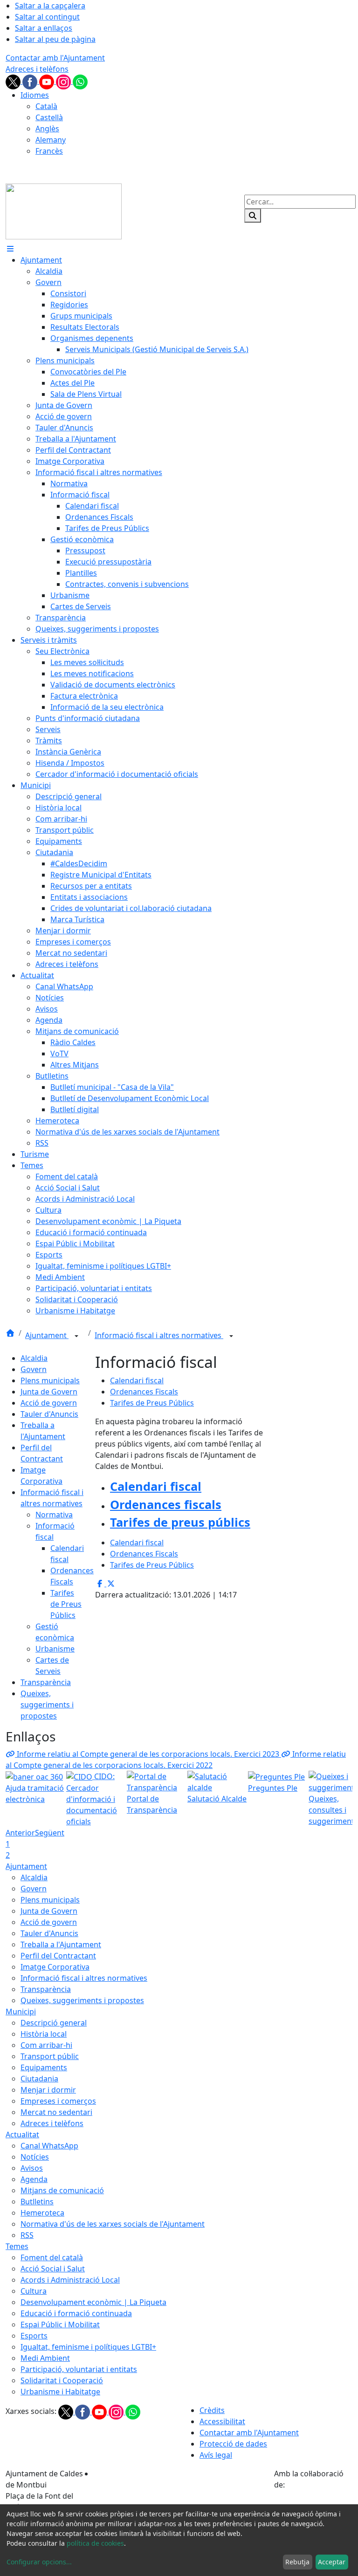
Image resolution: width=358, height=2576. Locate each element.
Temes (17, 2246)
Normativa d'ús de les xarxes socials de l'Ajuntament (113, 2224)
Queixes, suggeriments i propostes (47, 1705)
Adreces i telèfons (37, 69)
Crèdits (212, 2410)
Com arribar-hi (46, 2045)
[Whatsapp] (80, 81)
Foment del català (52, 2257)
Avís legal (216, 2455)
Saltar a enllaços (44, 28)
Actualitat (22, 2134)
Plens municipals (50, 1380)
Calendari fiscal (137, 1380)
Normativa (54, 1515)
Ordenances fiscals (166, 1504)
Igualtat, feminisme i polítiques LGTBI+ (88, 2347)
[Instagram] (64, 81)
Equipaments (44, 2067)
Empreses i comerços (58, 2101)
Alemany (51, 140)
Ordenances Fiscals (144, 1392)
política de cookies (95, 2543)
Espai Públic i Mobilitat (60, 2325)
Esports (34, 2336)
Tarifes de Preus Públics (66, 1604)
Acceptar (332, 2562)
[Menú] (10, 249)
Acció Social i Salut (53, 2269)
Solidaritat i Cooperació (62, 2380)
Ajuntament (47, 1335)
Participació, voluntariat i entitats (79, 2369)
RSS (27, 2235)
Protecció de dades (233, 2444)
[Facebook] (31, 81)
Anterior (20, 1833)
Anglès (47, 129)
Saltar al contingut (47, 17)
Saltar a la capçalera (50, 6)
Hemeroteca (42, 2213)
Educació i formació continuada (76, 2313)
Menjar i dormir (48, 2090)
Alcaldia (34, 1358)
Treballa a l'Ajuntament (61, 1944)
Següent (50, 1833)
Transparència (46, 1682)
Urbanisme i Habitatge (60, 2392)
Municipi (21, 2012)
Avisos (32, 2168)
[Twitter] (14, 81)
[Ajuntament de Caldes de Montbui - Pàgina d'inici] (64, 211)
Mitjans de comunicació (62, 2190)
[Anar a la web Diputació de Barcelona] (313, 2503)
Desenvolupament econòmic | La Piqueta (93, 2302)
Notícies (35, 2157)
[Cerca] (253, 216)
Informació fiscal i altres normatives (159, 1335)
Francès (49, 151)
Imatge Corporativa (55, 1967)
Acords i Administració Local (70, 2280)
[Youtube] (48, 81)
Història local (44, 2034)
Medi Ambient (45, 2358)
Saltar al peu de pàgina (55, 39)
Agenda (34, 2179)
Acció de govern (49, 1403)
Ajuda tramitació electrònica (35, 1794)
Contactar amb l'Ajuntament (55, 58)
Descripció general (54, 2023)
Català (46, 106)
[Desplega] (76, 1336)
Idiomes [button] (35, 95)
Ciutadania (39, 2079)
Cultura (34, 2291)
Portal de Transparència (152, 1804)
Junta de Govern (49, 1392)
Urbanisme (55, 1649)
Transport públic (50, 2056)
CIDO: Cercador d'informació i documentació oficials (92, 1799)
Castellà (49, 117)
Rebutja (297, 2562)
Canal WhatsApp (49, 2146)
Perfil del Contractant (58, 1956)
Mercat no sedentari (56, 2112)
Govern (34, 1369)
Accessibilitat (222, 2421)
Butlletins (37, 2202)
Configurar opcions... (39, 2562)
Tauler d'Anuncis (49, 1414)
